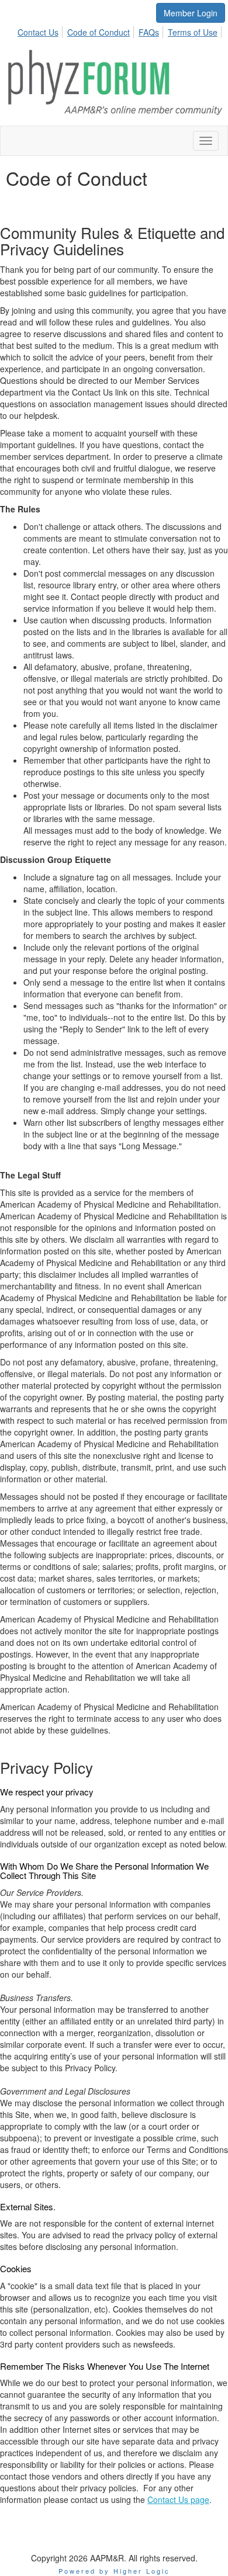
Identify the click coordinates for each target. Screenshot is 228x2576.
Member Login (191, 13)
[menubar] (121, 30)
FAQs (149, 32)
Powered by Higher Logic (114, 2571)
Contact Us (38, 32)
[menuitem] (41, 30)
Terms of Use (193, 32)
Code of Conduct (99, 32)
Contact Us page (178, 2499)
